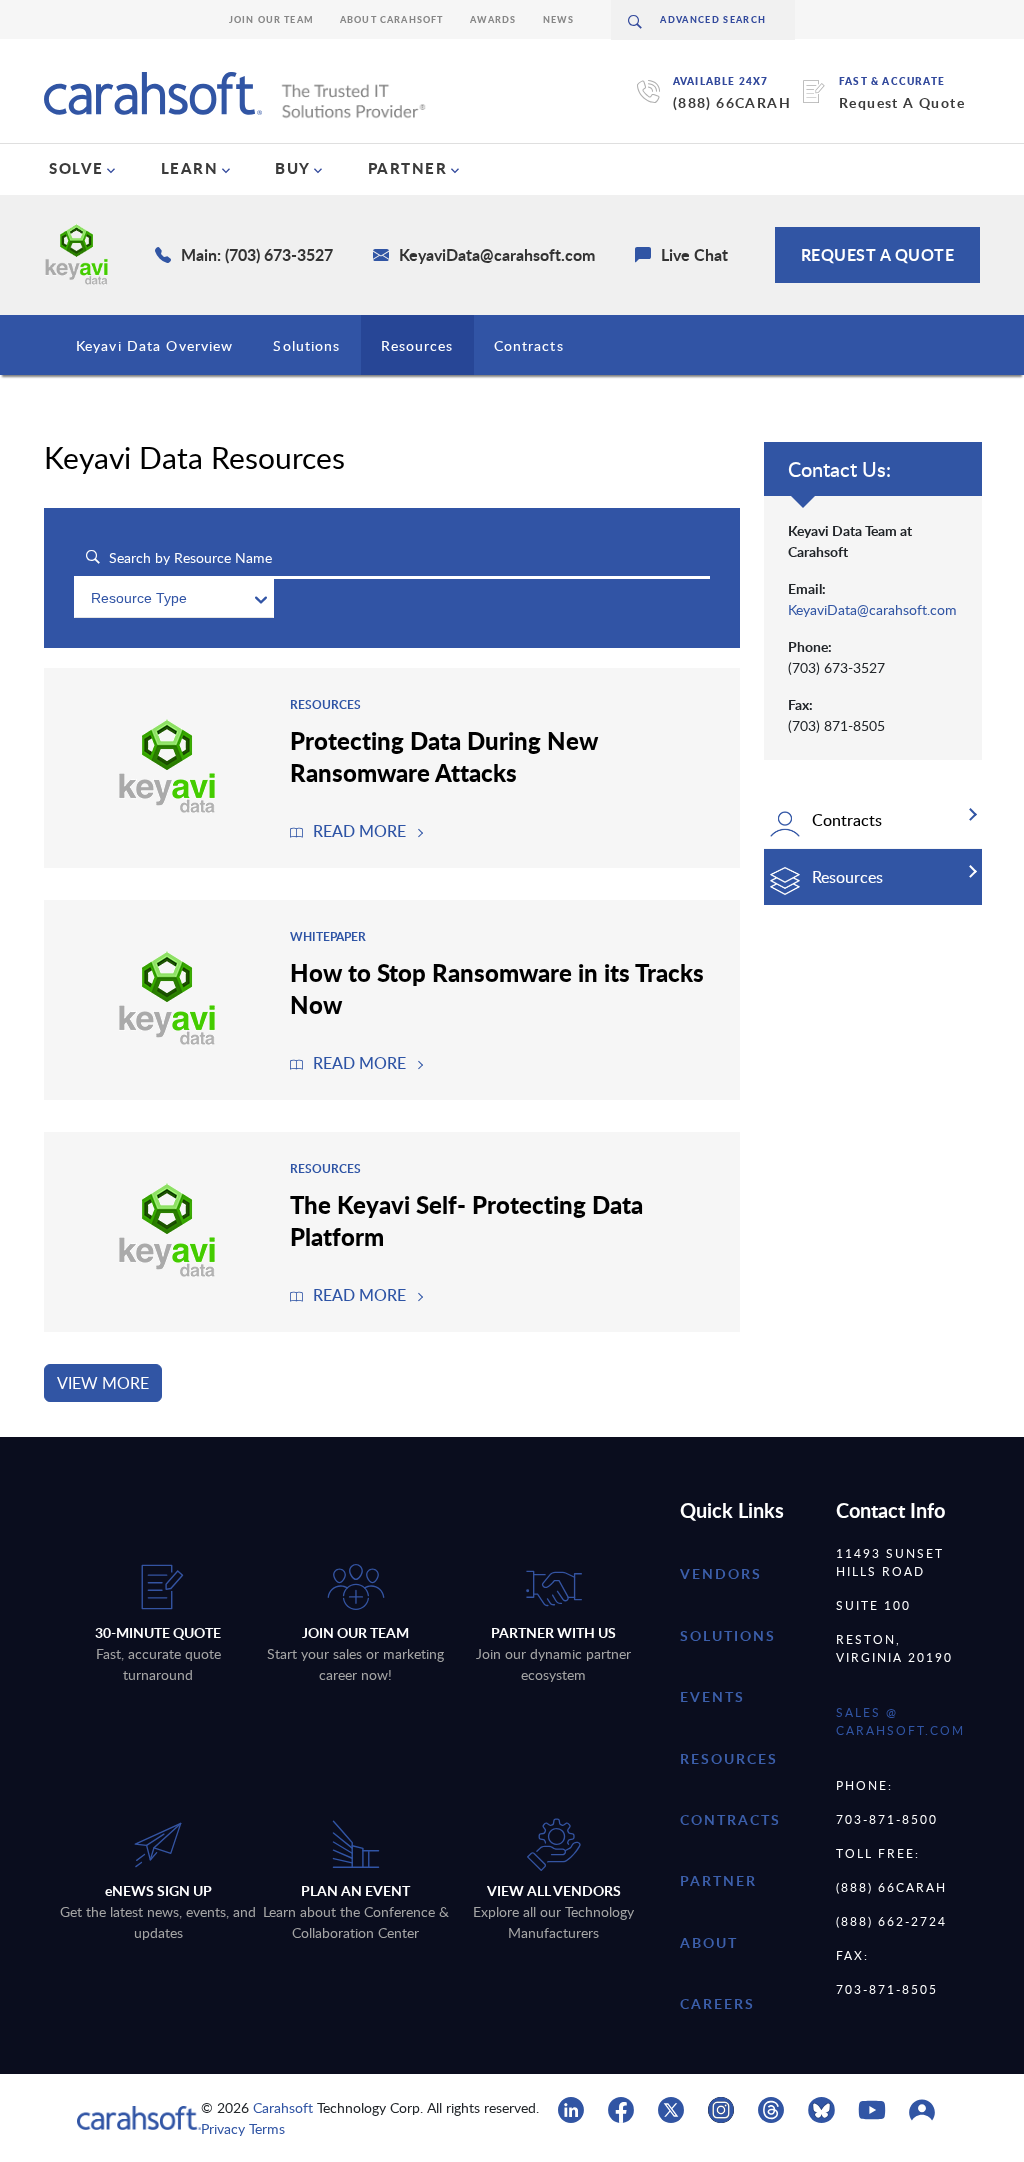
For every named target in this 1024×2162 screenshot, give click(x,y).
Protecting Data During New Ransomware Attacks (444, 756)
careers (717, 2003)
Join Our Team (271, 19)
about (709, 1942)
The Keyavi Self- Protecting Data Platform (466, 1220)
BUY (293, 168)
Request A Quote (902, 102)
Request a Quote (878, 254)
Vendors (721, 1573)
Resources (417, 345)
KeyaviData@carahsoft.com (872, 609)
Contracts (529, 345)
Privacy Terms (243, 2128)
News (559, 19)
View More (103, 1383)
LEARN (190, 168)
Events (712, 1696)
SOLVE (76, 168)
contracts (730, 1819)
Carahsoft (283, 2107)
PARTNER (408, 168)
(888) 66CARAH (732, 102)
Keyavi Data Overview (154, 345)
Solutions (306, 345)
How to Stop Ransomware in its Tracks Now (497, 988)
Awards (493, 19)
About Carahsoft (392, 19)
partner (718, 1880)
